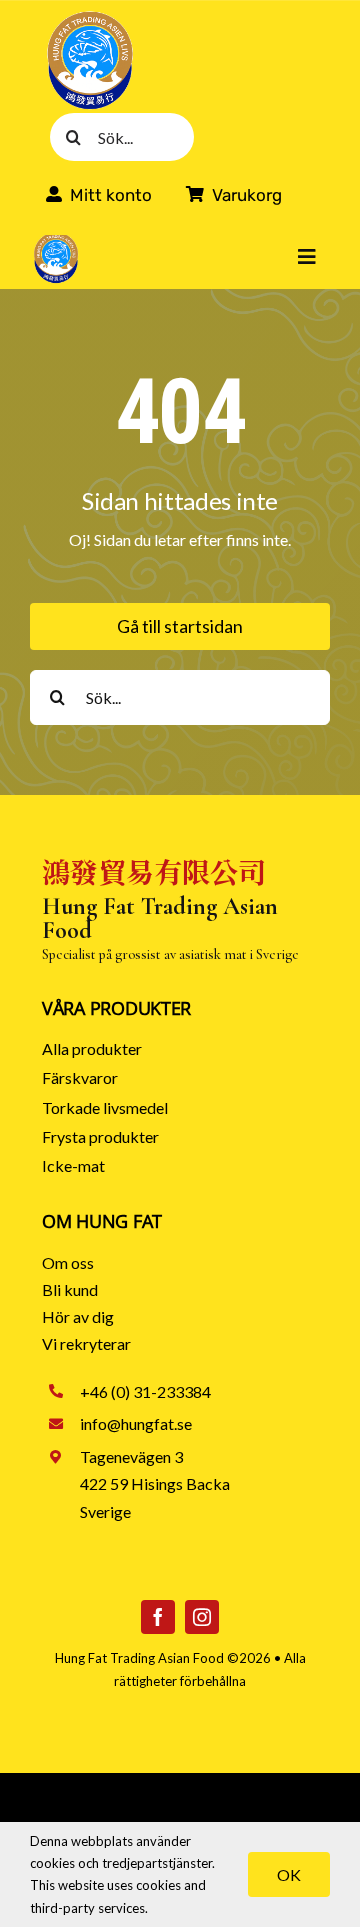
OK (289, 1874)
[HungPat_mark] (90, 16)
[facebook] (158, 1617)
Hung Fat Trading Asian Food (139, 1658)
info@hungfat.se (136, 1423)
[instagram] (202, 1617)
